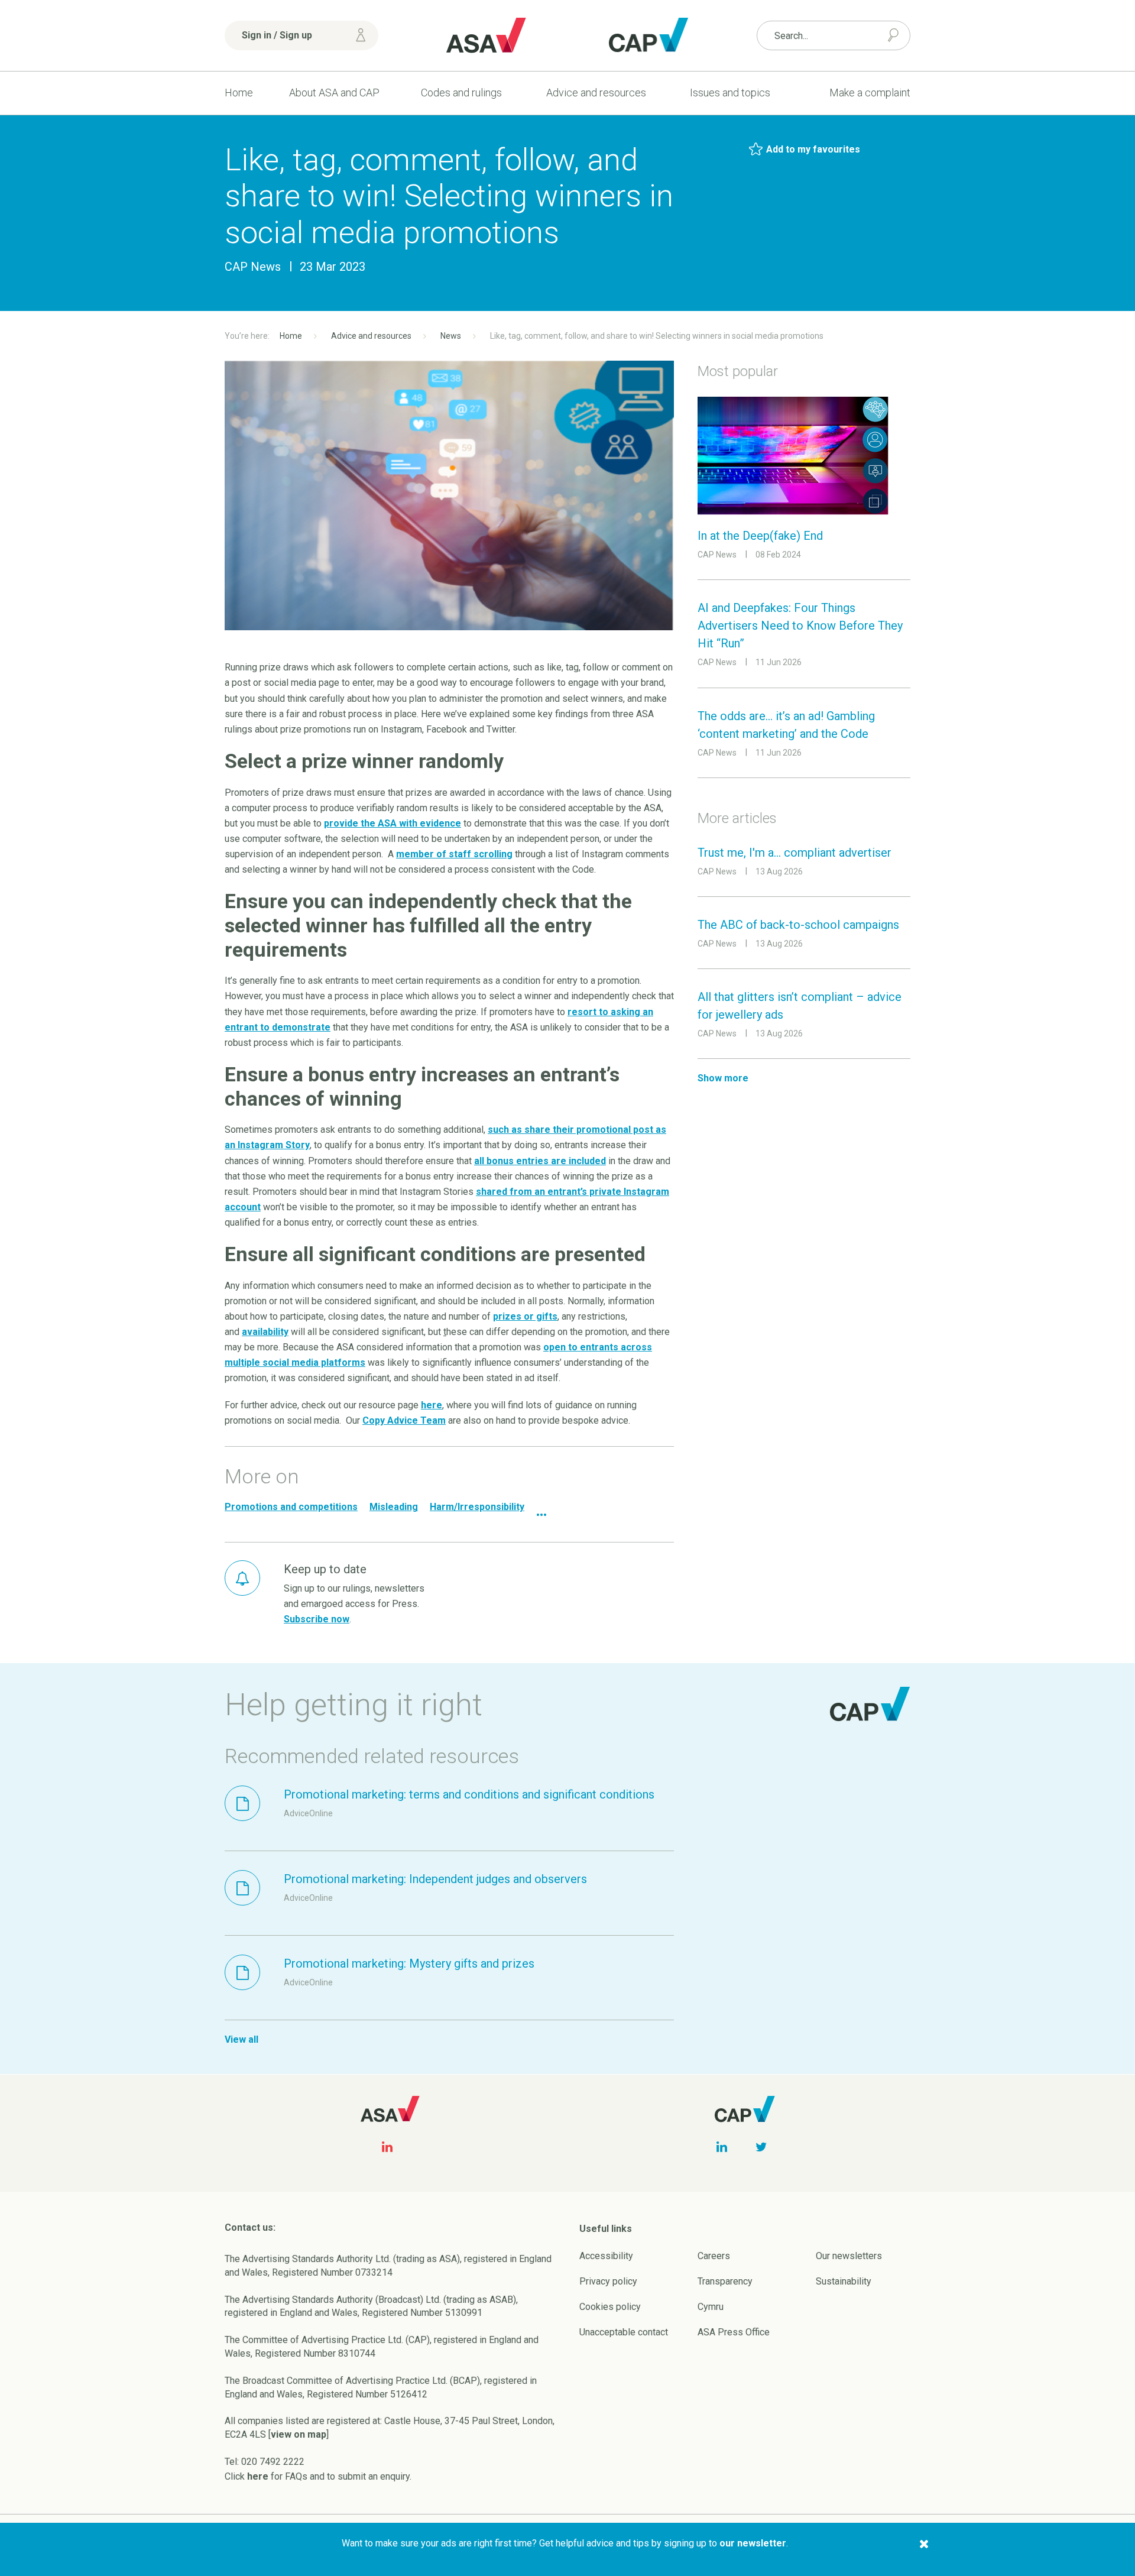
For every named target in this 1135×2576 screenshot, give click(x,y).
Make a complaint (870, 93)
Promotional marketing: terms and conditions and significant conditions (469, 1794)
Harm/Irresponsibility (477, 1507)
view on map (299, 2434)
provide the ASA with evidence (393, 823)
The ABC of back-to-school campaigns (798, 925)
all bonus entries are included (540, 1161)
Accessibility (606, 2256)
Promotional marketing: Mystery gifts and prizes (409, 1963)
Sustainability (844, 2281)
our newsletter (753, 2543)
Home (239, 93)
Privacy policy (608, 2281)
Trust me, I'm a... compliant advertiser (794, 853)
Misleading (394, 1507)
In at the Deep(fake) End (760, 536)
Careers (714, 2256)
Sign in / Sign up (277, 35)
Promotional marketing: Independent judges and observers (435, 1879)
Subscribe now (317, 1619)
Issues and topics (730, 93)
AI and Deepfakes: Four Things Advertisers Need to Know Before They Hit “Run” (800, 626)
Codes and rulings (461, 93)
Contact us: (250, 2227)
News (451, 336)
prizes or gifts (525, 1316)
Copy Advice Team (404, 1420)
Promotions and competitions (291, 1507)
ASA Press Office (734, 2332)
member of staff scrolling (454, 854)
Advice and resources (596, 93)
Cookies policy (610, 2307)
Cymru (711, 2307)
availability (265, 1332)
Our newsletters (849, 2256)
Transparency (725, 2281)
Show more (723, 1078)
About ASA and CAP (334, 93)
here (432, 1405)
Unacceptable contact (624, 2332)
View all (241, 2039)
